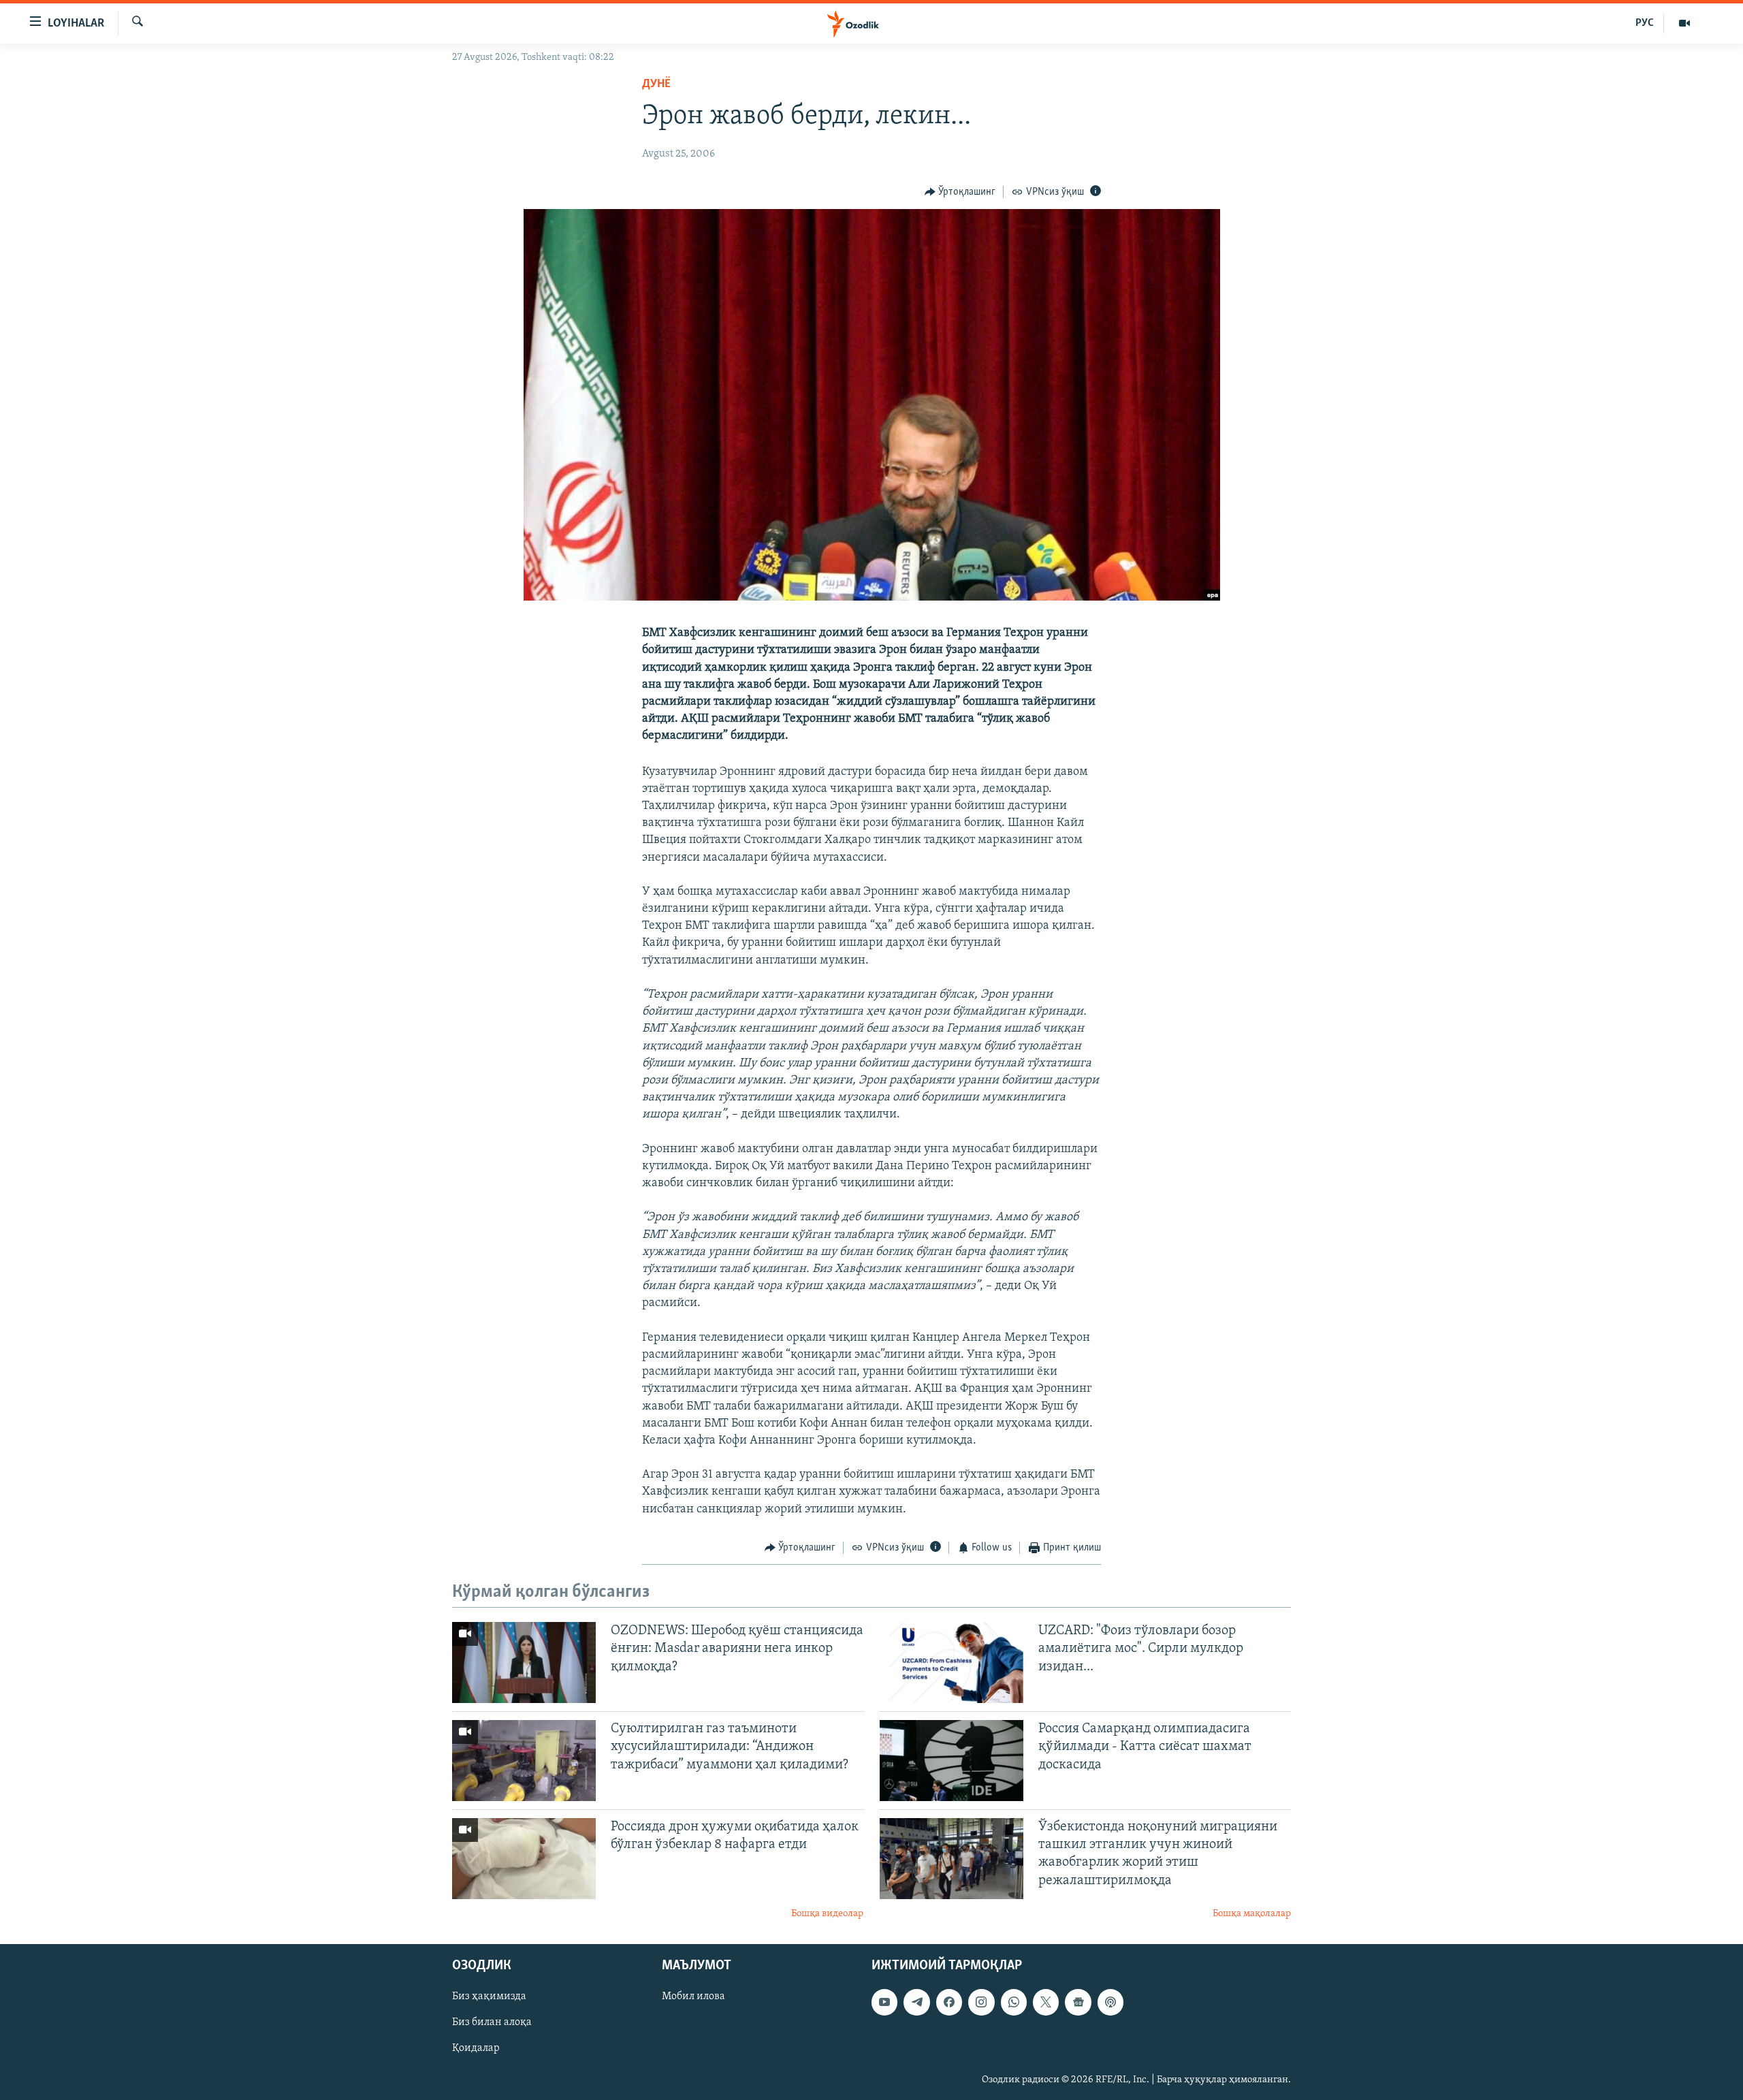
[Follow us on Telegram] (916, 2003)
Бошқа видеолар (827, 1914)
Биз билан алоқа (492, 2023)
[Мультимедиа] (1684, 23)
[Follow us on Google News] (1078, 2003)
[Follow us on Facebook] (949, 2003)
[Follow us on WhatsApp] (1014, 2003)
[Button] (960, 192)
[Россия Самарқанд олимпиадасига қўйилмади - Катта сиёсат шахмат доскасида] (952, 1761)
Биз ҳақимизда (489, 1997)
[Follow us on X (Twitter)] (1046, 2003)
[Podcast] (1110, 2003)
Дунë (656, 84)
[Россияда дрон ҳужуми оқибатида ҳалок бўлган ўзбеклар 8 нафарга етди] (524, 1859)
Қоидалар (476, 2049)
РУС (1645, 23)
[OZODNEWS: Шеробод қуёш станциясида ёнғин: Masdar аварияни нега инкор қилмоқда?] (524, 1662)
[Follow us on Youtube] (884, 2003)
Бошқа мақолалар (1252, 1914)
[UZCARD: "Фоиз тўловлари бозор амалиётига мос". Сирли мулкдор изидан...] (952, 1662)
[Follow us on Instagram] (981, 2003)
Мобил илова (693, 1997)
